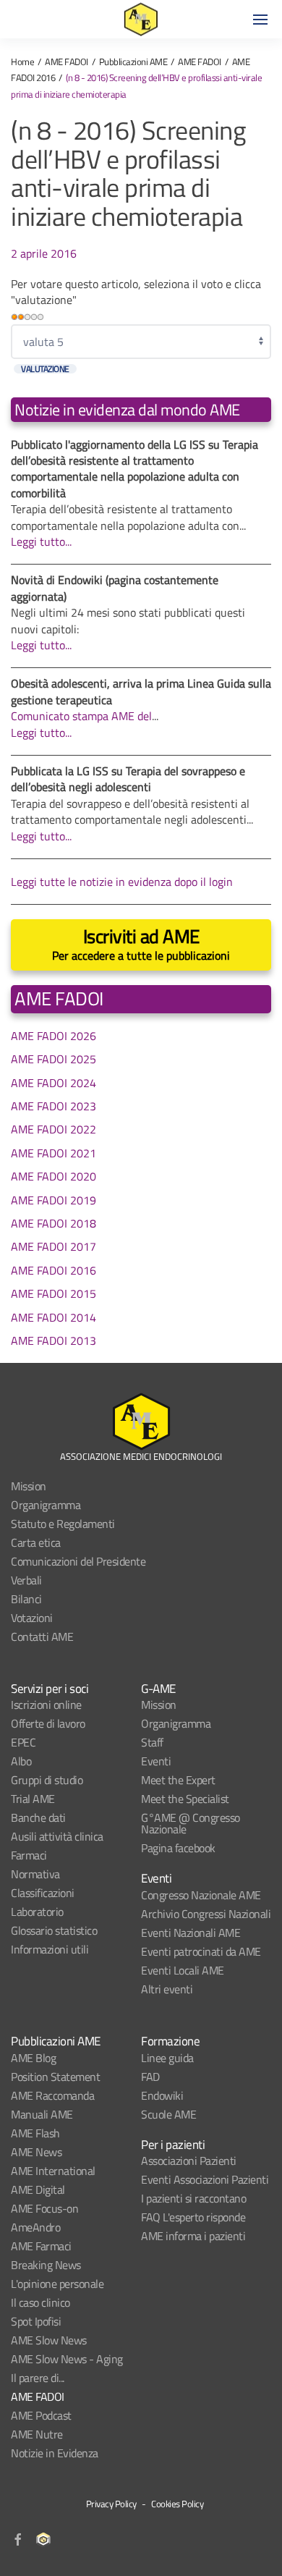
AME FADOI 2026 (54, 1036)
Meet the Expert (178, 1780)
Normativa (35, 1874)
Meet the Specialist (185, 1799)
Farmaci (29, 1855)
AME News (36, 2152)
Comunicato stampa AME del (81, 716)
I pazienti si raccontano (193, 2198)
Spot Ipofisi (36, 2321)
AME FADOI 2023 (54, 1106)
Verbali (26, 1580)
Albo (21, 1761)
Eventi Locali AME (183, 1970)
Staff (152, 1742)
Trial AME (33, 1799)
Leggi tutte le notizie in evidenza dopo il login (122, 882)
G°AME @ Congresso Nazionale (191, 1823)
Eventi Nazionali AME (191, 1933)
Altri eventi (167, 1989)
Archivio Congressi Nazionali (206, 1914)
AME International (53, 2171)
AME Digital (38, 2189)
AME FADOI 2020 (54, 1176)
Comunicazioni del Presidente (78, 1561)
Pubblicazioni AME (133, 62)
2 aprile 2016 (44, 253)
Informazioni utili (50, 1949)
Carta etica (36, 1542)
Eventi (156, 1761)
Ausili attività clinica (57, 1836)
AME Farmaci (41, 2246)
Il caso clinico (40, 2302)
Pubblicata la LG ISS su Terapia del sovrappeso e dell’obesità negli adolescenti (128, 779)
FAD (150, 2077)
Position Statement (55, 2077)
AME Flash (35, 2133)
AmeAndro (35, 2227)
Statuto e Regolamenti (63, 1524)
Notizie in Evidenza (55, 2453)
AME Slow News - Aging (67, 2359)
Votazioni (32, 1618)
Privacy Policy (111, 2504)
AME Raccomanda (52, 2095)
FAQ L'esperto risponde (193, 2217)
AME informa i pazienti (193, 2236)
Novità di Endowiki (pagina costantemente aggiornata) (115, 588)
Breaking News (46, 2265)
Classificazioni (43, 1893)
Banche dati (38, 1817)
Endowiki (162, 2095)
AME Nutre (37, 2434)
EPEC (23, 1742)
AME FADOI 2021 (54, 1153)
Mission (29, 1486)
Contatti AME (42, 1637)
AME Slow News (49, 2340)
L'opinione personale (57, 2284)
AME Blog (33, 2058)
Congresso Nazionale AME (201, 1895)
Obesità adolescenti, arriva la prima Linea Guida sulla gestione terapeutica (141, 691)
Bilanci (26, 1599)
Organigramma (46, 1505)
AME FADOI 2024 (54, 1083)
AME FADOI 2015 (54, 1293)
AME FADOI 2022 (54, 1129)
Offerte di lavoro (48, 1723)
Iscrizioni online (46, 1705)
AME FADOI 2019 (54, 1200)
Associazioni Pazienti (189, 2161)
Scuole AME (168, 2114)
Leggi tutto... (41, 541)
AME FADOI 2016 (54, 1270)
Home (22, 62)
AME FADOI (67, 62)
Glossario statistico (54, 1930)
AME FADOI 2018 (54, 1223)
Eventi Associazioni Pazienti (205, 2179)
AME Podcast (41, 2415)
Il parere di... (38, 2378)
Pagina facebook (178, 1848)
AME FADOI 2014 (54, 1317)
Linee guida (167, 2058)
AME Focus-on (44, 2208)
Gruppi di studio (47, 1780)
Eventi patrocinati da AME (201, 1951)
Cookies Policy (177, 2504)
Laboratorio (37, 1912)
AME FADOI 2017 (54, 1246)
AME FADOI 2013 (54, 1340)
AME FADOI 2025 (54, 1059)
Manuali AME (42, 2114)
